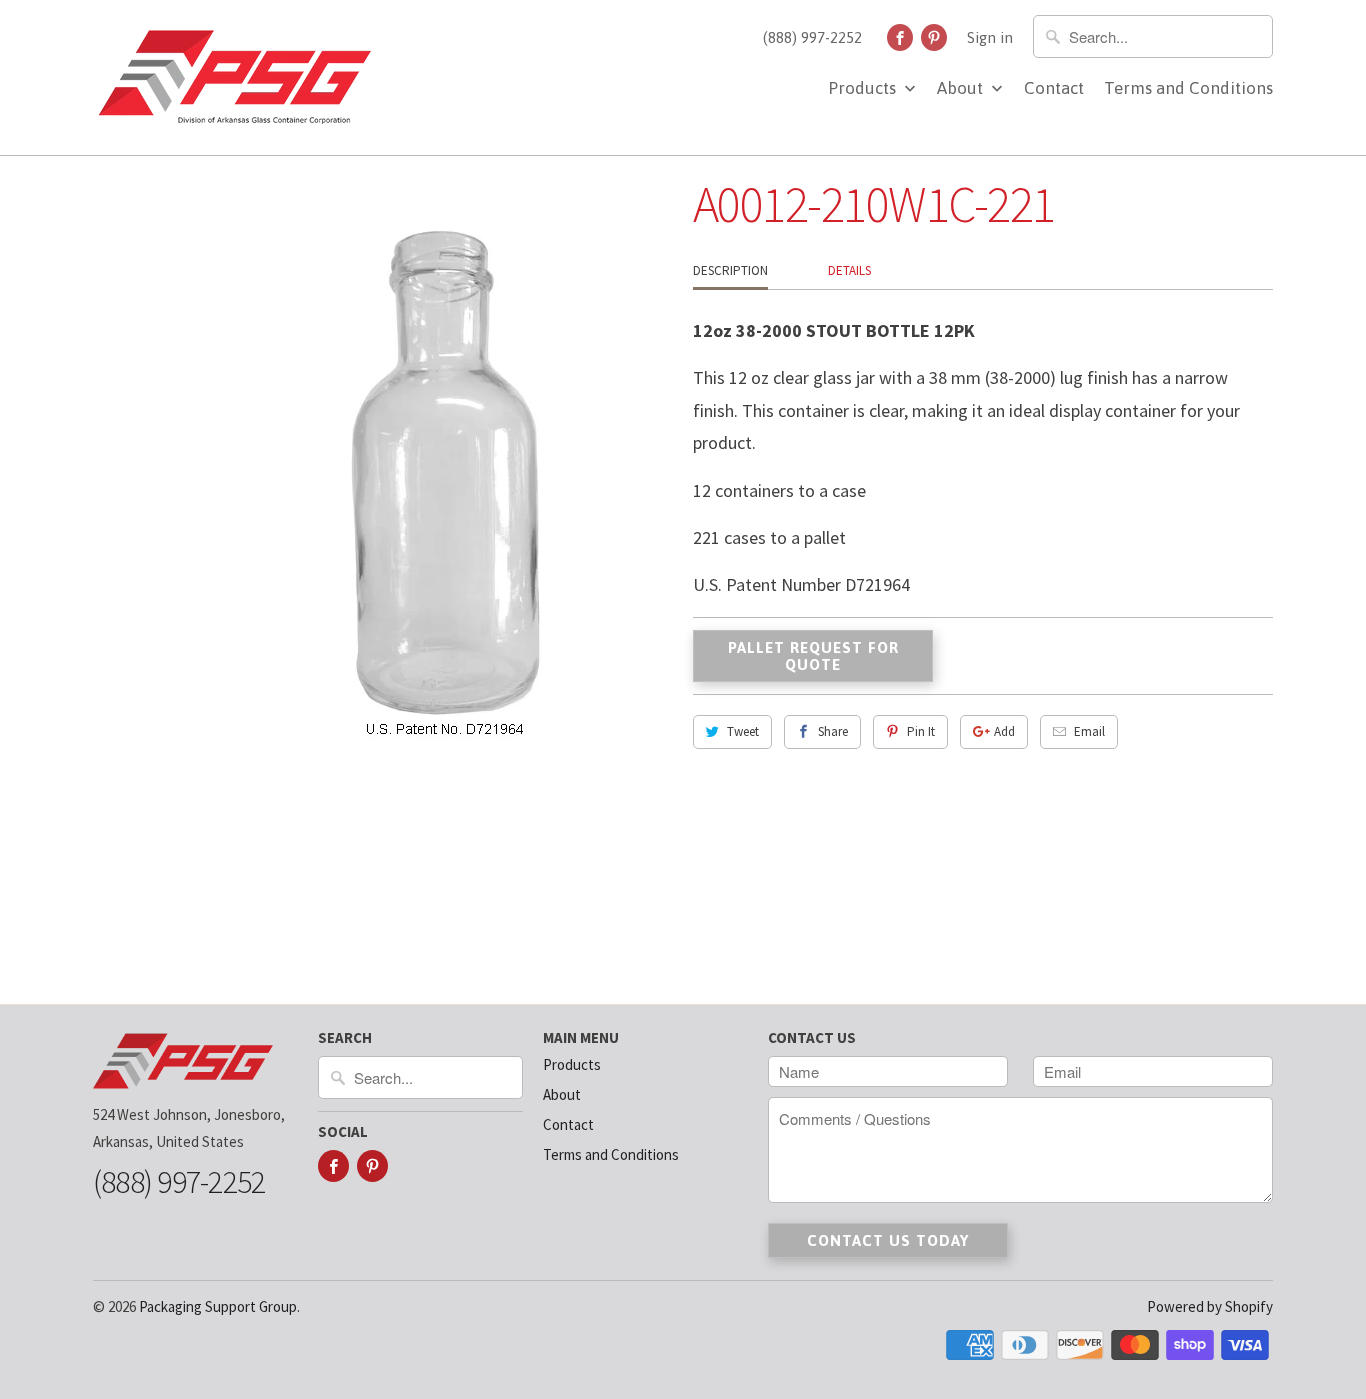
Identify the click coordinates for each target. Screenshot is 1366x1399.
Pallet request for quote (813, 656)
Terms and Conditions (1188, 88)
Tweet (743, 731)
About (962, 88)
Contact (1054, 88)
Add (1004, 731)
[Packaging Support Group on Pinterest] (934, 37)
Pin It (921, 731)
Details (849, 270)
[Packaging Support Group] (233, 77)
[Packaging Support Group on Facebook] (900, 37)
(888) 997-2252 (812, 37)
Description (730, 270)
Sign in (990, 37)
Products (864, 88)
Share (833, 731)
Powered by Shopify (1210, 1306)
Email (1089, 731)
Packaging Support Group (218, 1306)
